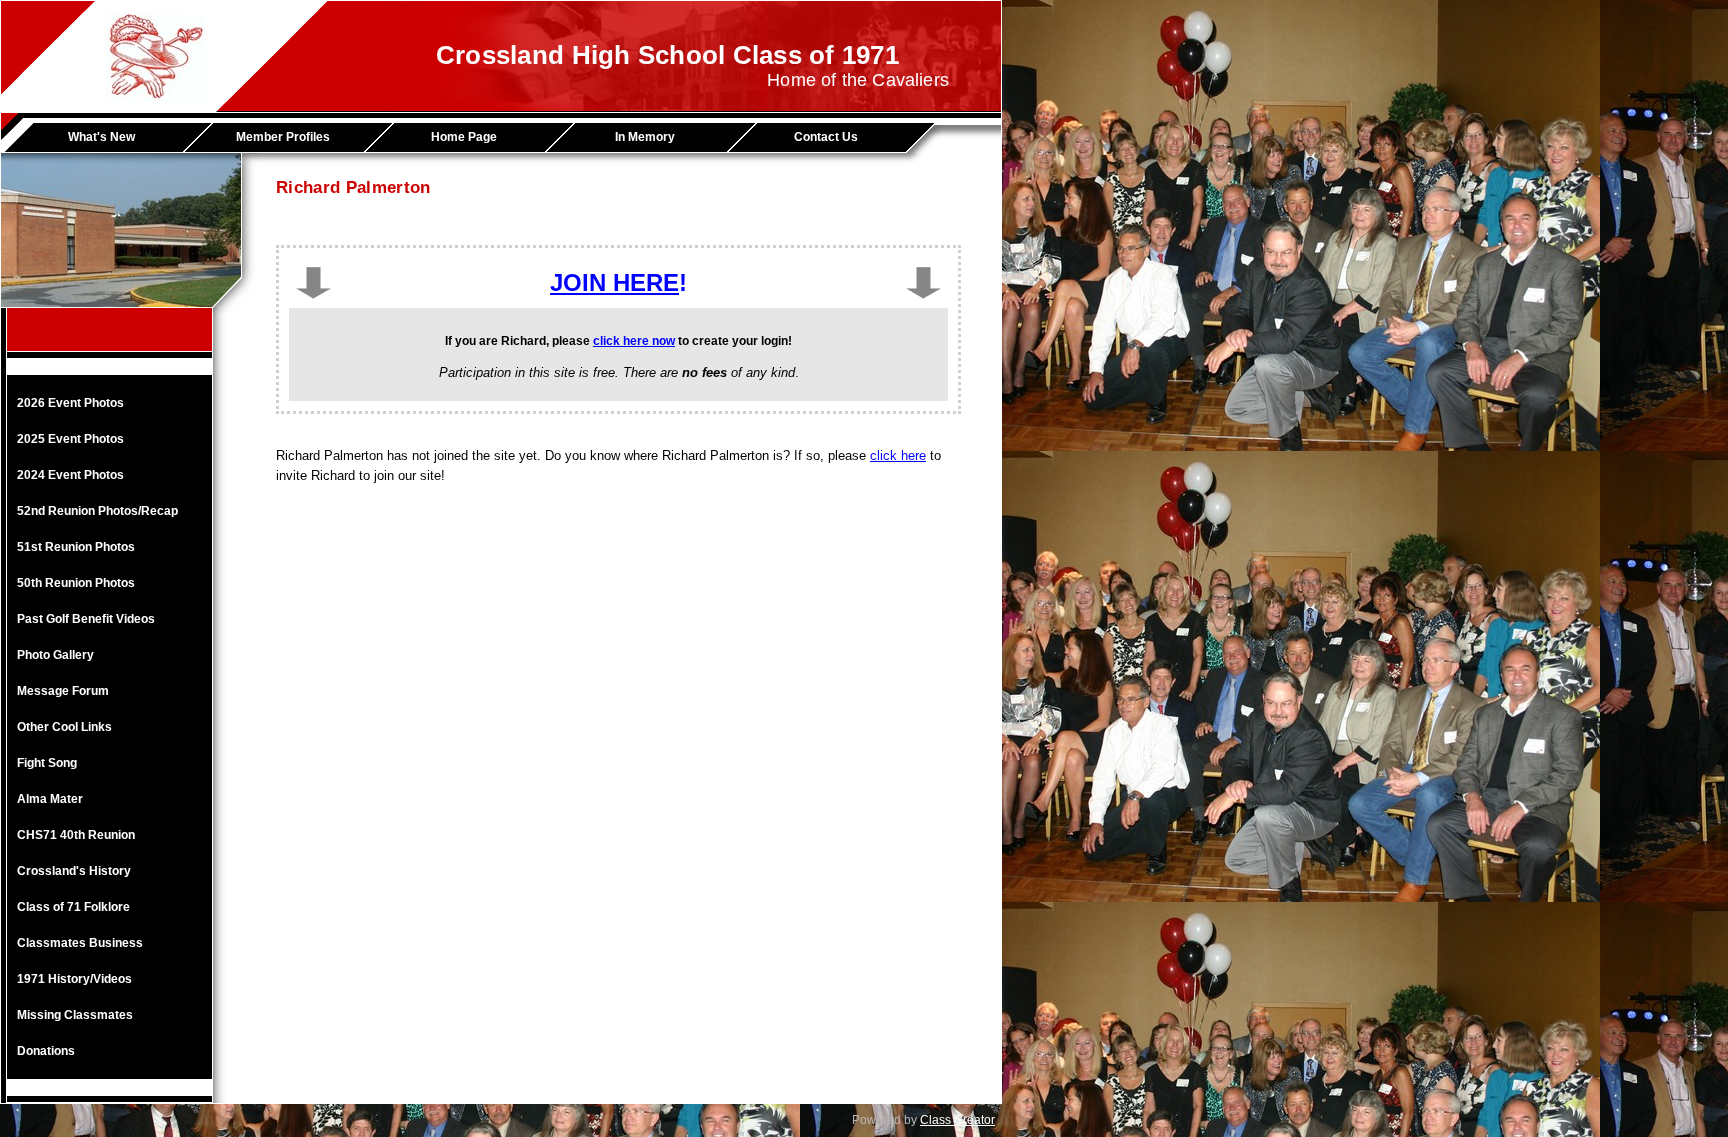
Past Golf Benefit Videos (86, 619)
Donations (46, 1051)
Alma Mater (50, 799)
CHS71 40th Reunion (76, 835)
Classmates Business (80, 943)
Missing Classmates (75, 1015)
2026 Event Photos (70, 403)
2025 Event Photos (70, 439)
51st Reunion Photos (76, 547)
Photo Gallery (55, 655)
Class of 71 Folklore (73, 907)
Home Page (464, 137)
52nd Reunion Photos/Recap (97, 511)
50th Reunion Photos (76, 583)
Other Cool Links (64, 727)
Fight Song (47, 763)
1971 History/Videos (74, 979)
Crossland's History (74, 871)
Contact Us (826, 137)
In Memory (645, 137)
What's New (101, 137)
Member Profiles (283, 137)
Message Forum (63, 691)
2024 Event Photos (70, 475)
